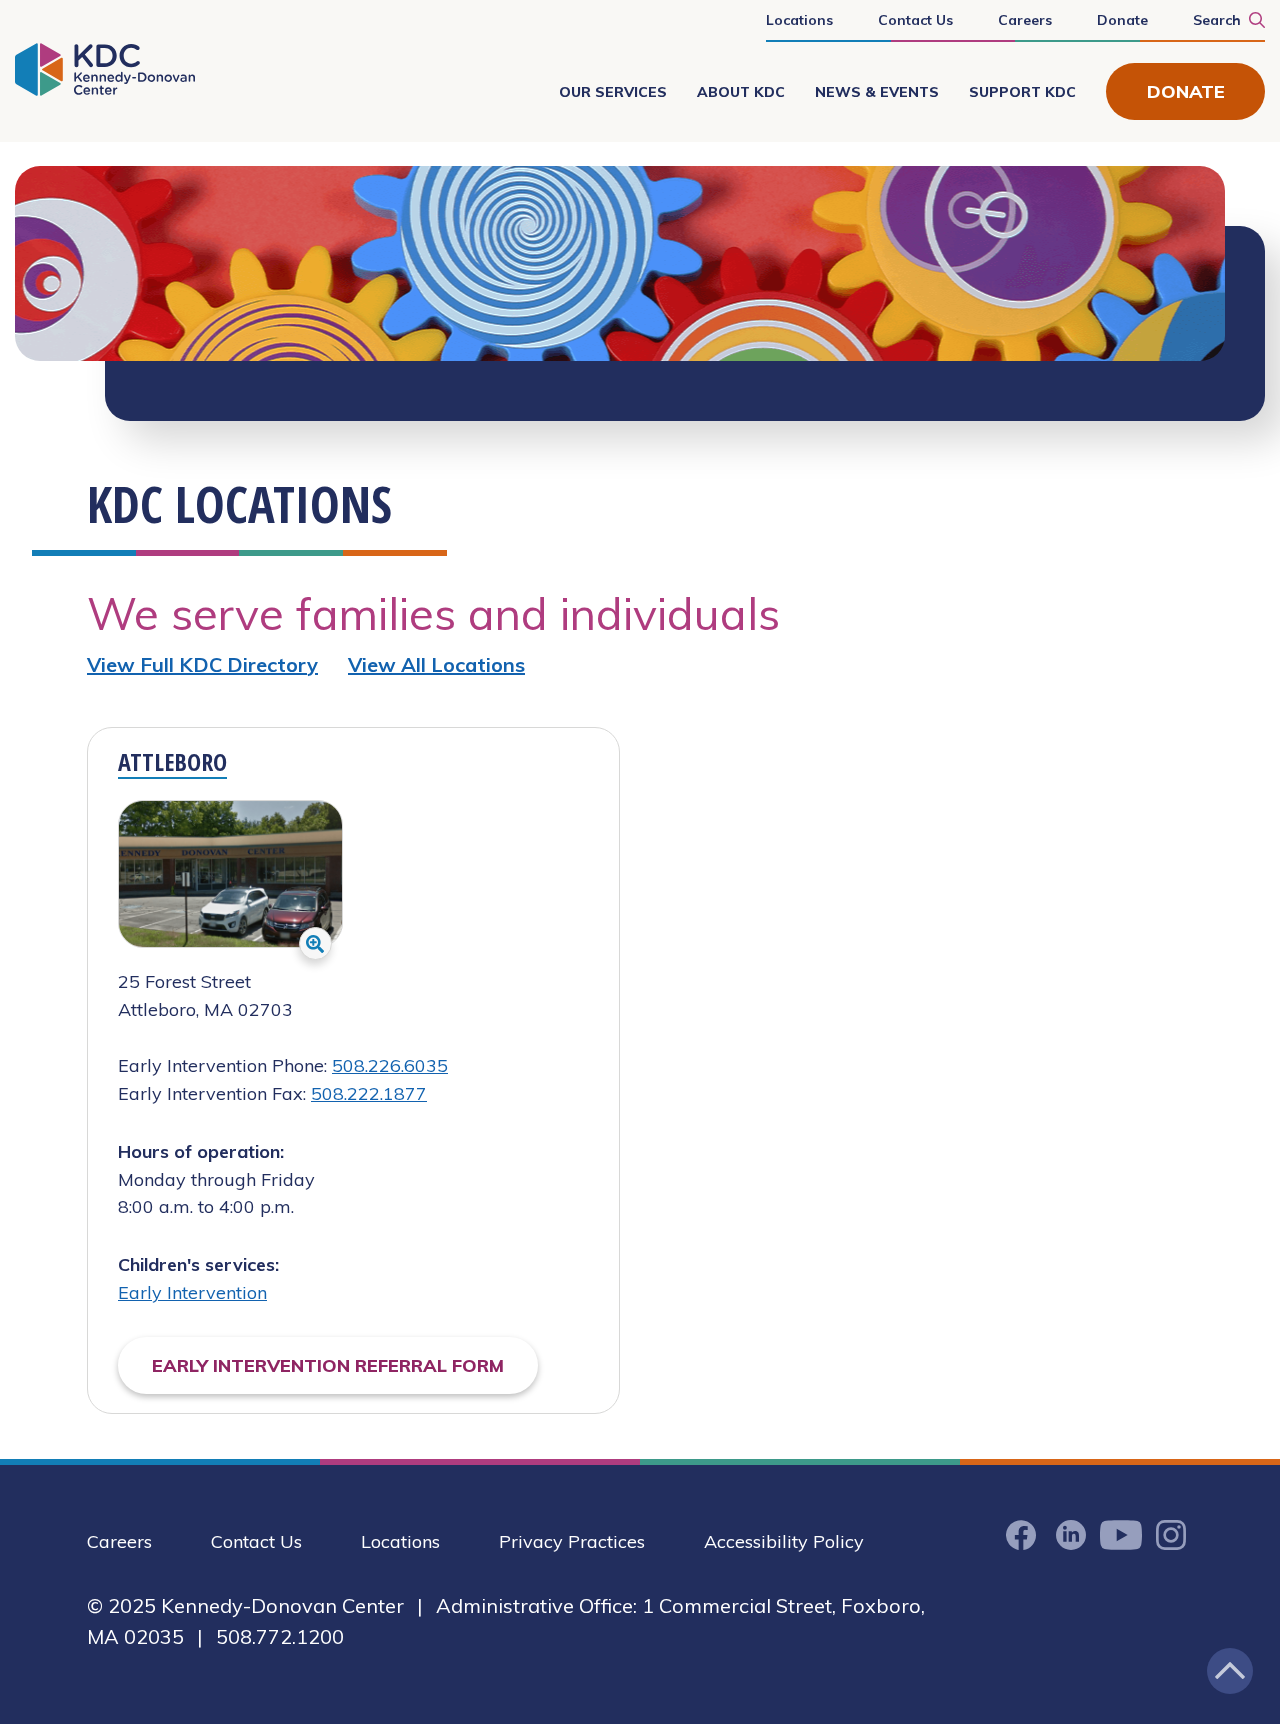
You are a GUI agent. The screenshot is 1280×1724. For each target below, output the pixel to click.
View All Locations (436, 664)
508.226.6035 (390, 1065)
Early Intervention (192, 1292)
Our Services (613, 92)
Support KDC (1022, 92)
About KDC (741, 92)
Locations (799, 20)
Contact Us (915, 20)
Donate (1122, 20)
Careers (1025, 20)
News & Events (877, 92)
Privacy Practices (572, 1541)
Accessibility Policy (784, 1541)
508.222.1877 (369, 1093)
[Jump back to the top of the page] (1230, 1671)
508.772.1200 (280, 1636)
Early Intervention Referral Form (328, 1365)
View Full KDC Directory (202, 664)
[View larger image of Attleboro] (315, 943)
